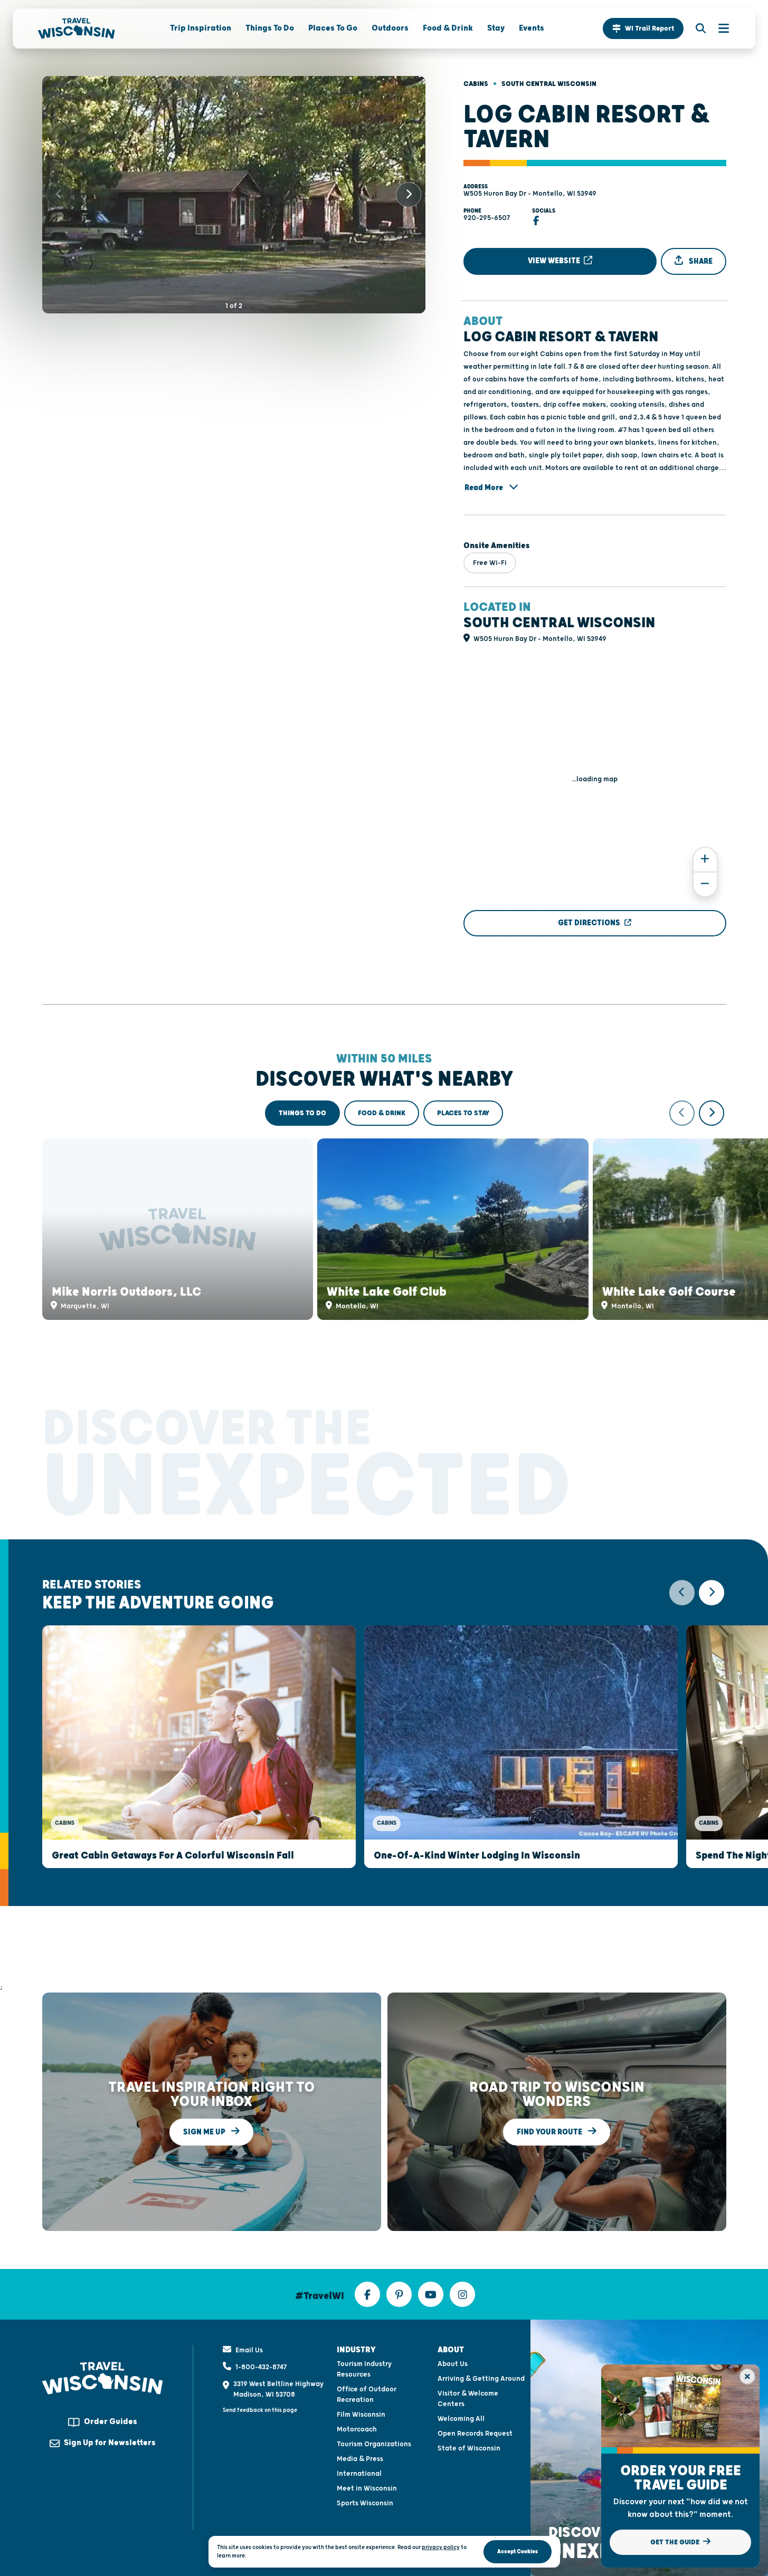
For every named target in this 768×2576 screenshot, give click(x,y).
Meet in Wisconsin (367, 2488)
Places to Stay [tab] (463, 1113)
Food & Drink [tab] (382, 1113)
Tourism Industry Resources (364, 2369)
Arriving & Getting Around (481, 2379)
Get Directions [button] (589, 923)
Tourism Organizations (374, 2444)
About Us (453, 2364)
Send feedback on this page (260, 2410)
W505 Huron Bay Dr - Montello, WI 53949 (530, 194)
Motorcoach (357, 2429)
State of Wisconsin (469, 2448)
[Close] (747, 2377)
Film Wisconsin (361, 2415)
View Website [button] (555, 261)
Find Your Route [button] (550, 2132)
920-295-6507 (487, 218)
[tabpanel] (384, 1210)
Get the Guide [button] (676, 2542)
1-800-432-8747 (261, 2367)
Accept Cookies (518, 2551)
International (359, 2474)
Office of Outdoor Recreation (367, 2395)
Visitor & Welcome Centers (468, 2399)
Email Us (249, 2350)
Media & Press (360, 2459)
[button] (643, 28)
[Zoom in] (705, 860)
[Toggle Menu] (718, 28)
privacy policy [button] (441, 2547)
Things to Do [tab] (302, 1113)
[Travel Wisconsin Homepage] (77, 28)
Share (700, 261)
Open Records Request (475, 2434)
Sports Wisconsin (365, 2503)
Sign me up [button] (205, 2132)
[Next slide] (409, 195)
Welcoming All (461, 2419)
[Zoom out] (705, 884)
